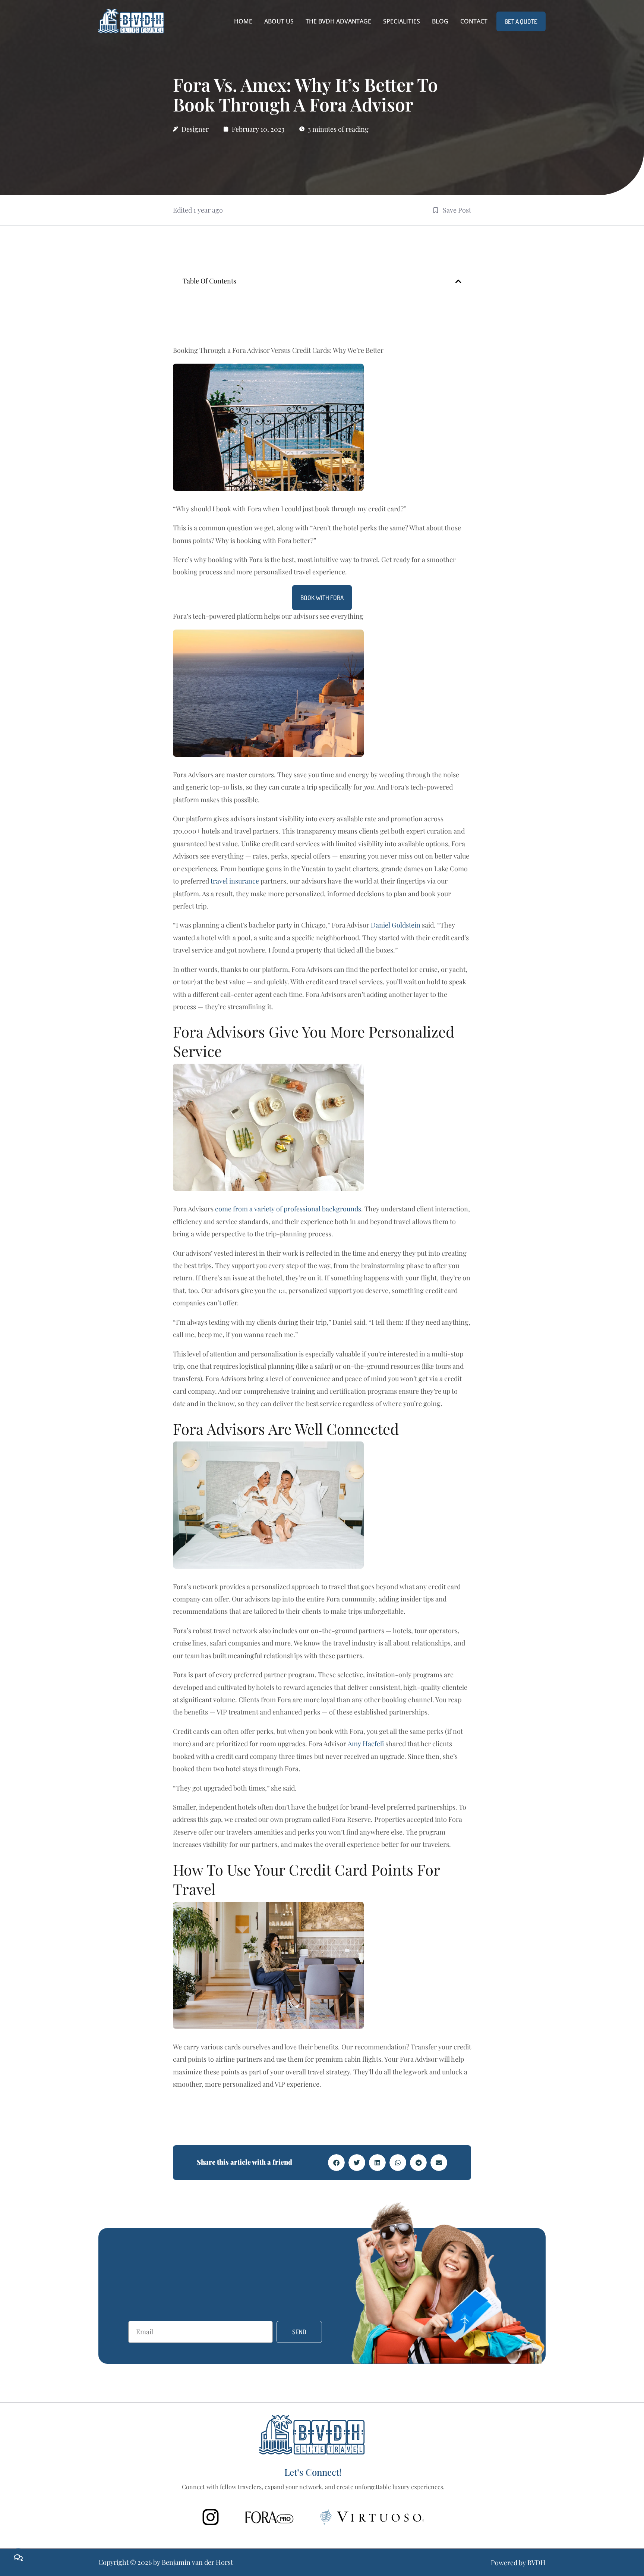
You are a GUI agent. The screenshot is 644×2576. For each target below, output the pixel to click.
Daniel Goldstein (396, 925)
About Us (279, 21)
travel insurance (235, 881)
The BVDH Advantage (338, 21)
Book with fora (322, 598)
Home (243, 21)
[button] (458, 281)
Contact (474, 21)
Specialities (402, 21)
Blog (440, 21)
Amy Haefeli (366, 1744)
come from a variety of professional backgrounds (288, 1209)
